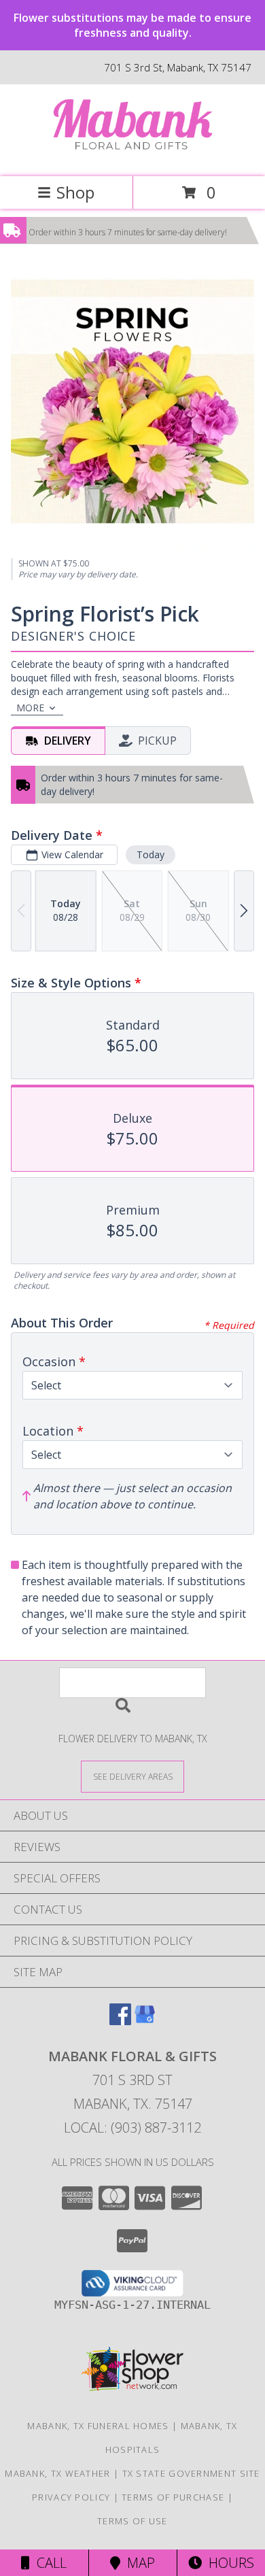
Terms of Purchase (173, 2497)
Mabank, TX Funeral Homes (98, 2426)
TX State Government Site (191, 2473)
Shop (75, 192)
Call (48, 2563)
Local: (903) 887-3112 (132, 2128)
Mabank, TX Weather (57, 2473)
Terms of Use (132, 2521)
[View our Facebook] (120, 2021)
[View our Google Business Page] (145, 2021)
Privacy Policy (71, 2497)
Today (151, 854)
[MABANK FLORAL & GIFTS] (132, 157)
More (30, 708)
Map (138, 2563)
